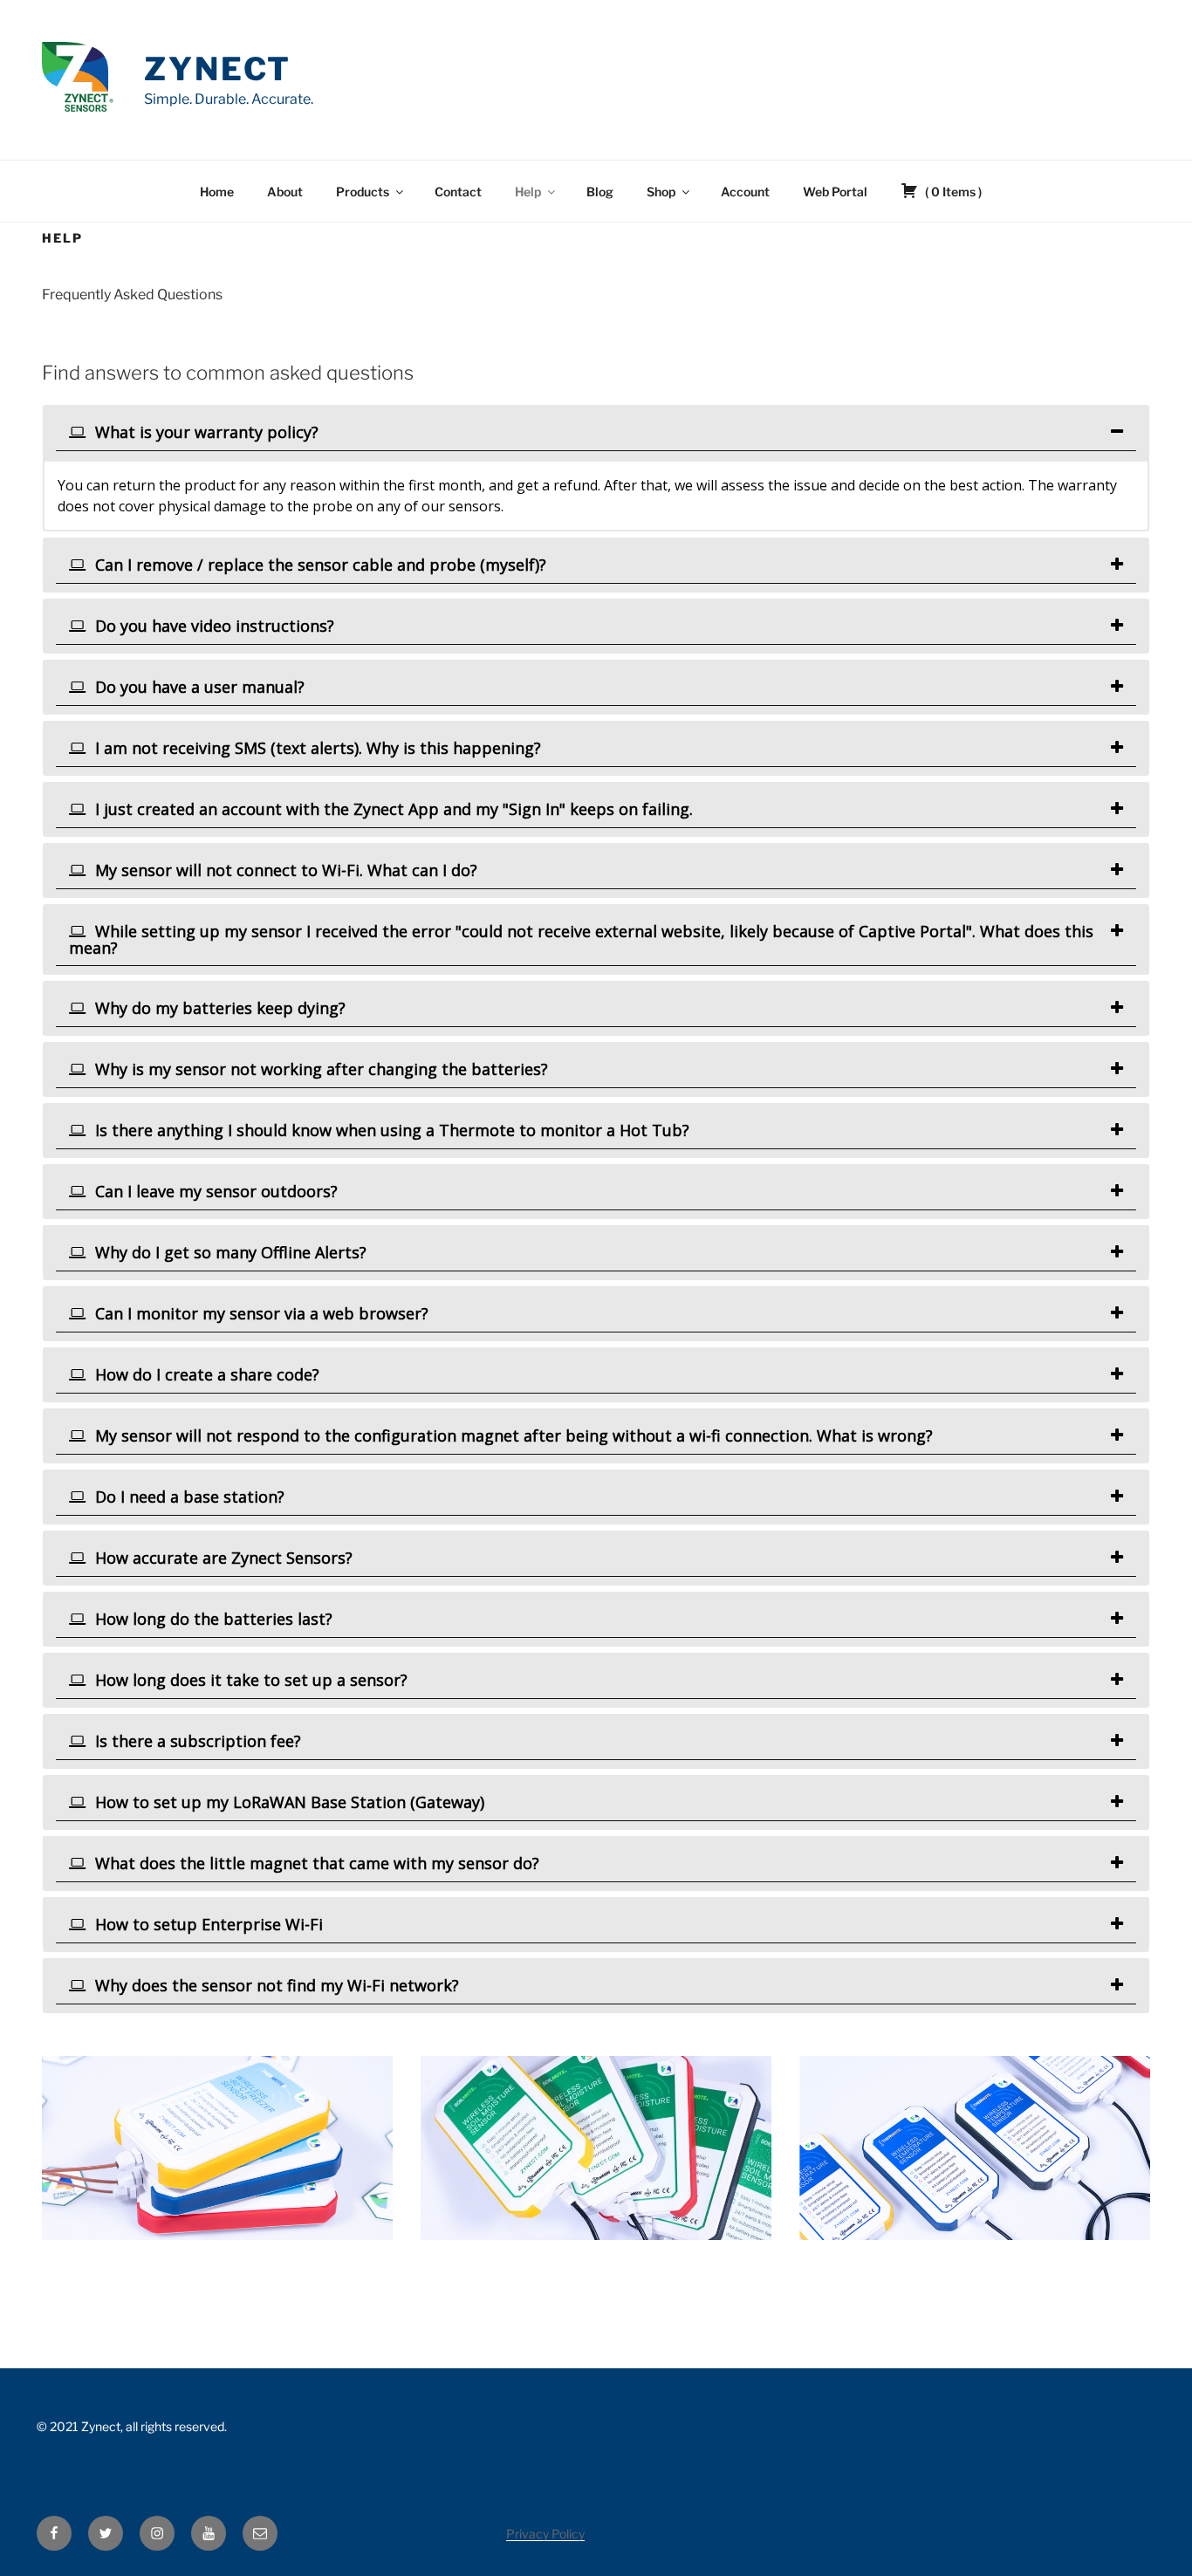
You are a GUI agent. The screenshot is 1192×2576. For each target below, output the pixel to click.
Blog (600, 192)
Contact (458, 192)
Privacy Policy (545, 2534)
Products (363, 192)
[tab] (596, 432)
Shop (661, 192)
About (285, 192)
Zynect (218, 69)
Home (217, 192)
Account (745, 192)
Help (528, 192)
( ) (952, 192)
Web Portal (835, 192)
